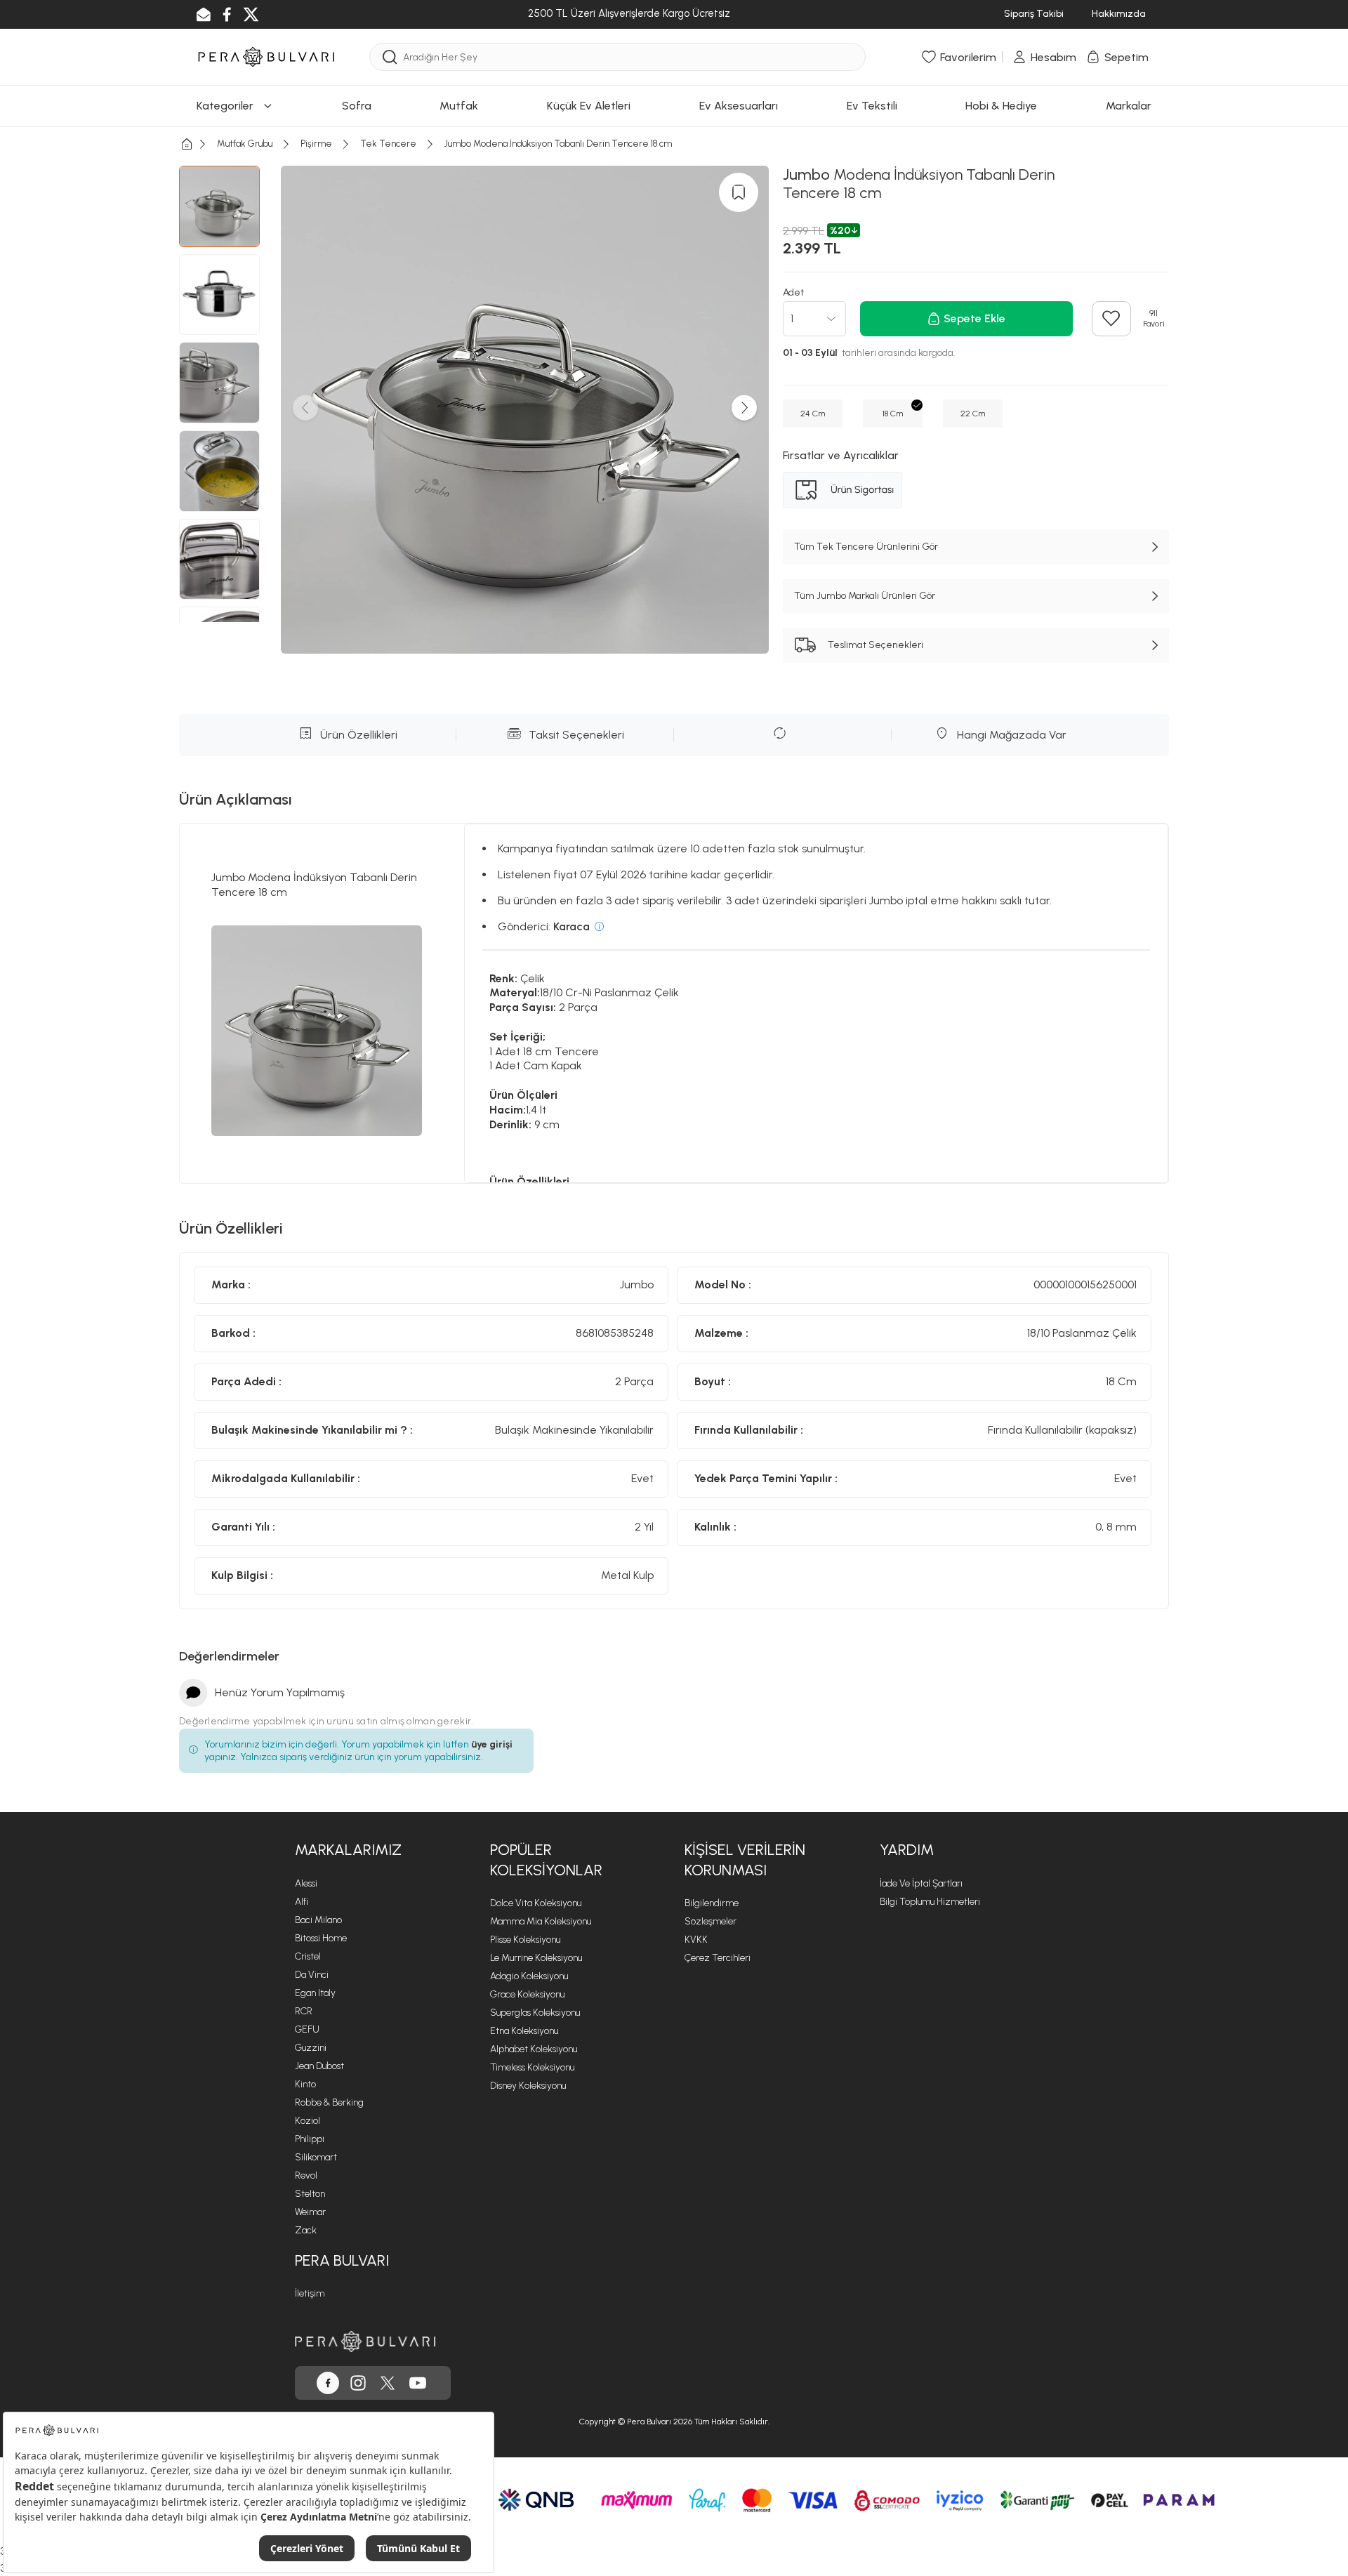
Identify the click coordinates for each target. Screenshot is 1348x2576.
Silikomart (316, 2157)
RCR (304, 2011)
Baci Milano (318, 1920)
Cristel (308, 1956)
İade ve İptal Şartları (921, 1883)
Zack (306, 2230)
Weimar (310, 2212)
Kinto (305, 2084)
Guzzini (311, 2048)
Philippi (310, 2139)
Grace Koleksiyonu (527, 1994)
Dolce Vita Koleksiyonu (536, 1903)
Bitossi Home (321, 1938)
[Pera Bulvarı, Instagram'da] (358, 2383)
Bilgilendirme (712, 1903)
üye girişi (492, 1744)
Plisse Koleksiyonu (525, 1940)
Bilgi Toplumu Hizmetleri (930, 1902)
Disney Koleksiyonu (528, 2086)
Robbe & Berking (329, 2102)
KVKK (696, 1940)
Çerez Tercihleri (718, 1958)
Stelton (310, 2194)
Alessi (306, 1883)
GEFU (307, 2029)
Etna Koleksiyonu (524, 2031)
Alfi (302, 1902)
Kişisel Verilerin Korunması (745, 1860)
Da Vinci (312, 1975)
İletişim (310, 2293)
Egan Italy (315, 1993)
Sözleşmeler (711, 1921)
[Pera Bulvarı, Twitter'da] (388, 2383)
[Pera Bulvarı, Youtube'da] (418, 2383)
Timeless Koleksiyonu (532, 2067)
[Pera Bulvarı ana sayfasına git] (365, 2341)
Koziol (308, 2121)
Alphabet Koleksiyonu (534, 2049)
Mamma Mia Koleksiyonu (541, 1921)
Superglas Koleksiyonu (535, 2013)
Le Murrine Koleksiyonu (536, 1958)
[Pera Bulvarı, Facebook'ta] (328, 2383)
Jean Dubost (319, 2066)
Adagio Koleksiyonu (529, 1976)
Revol (306, 2175)
